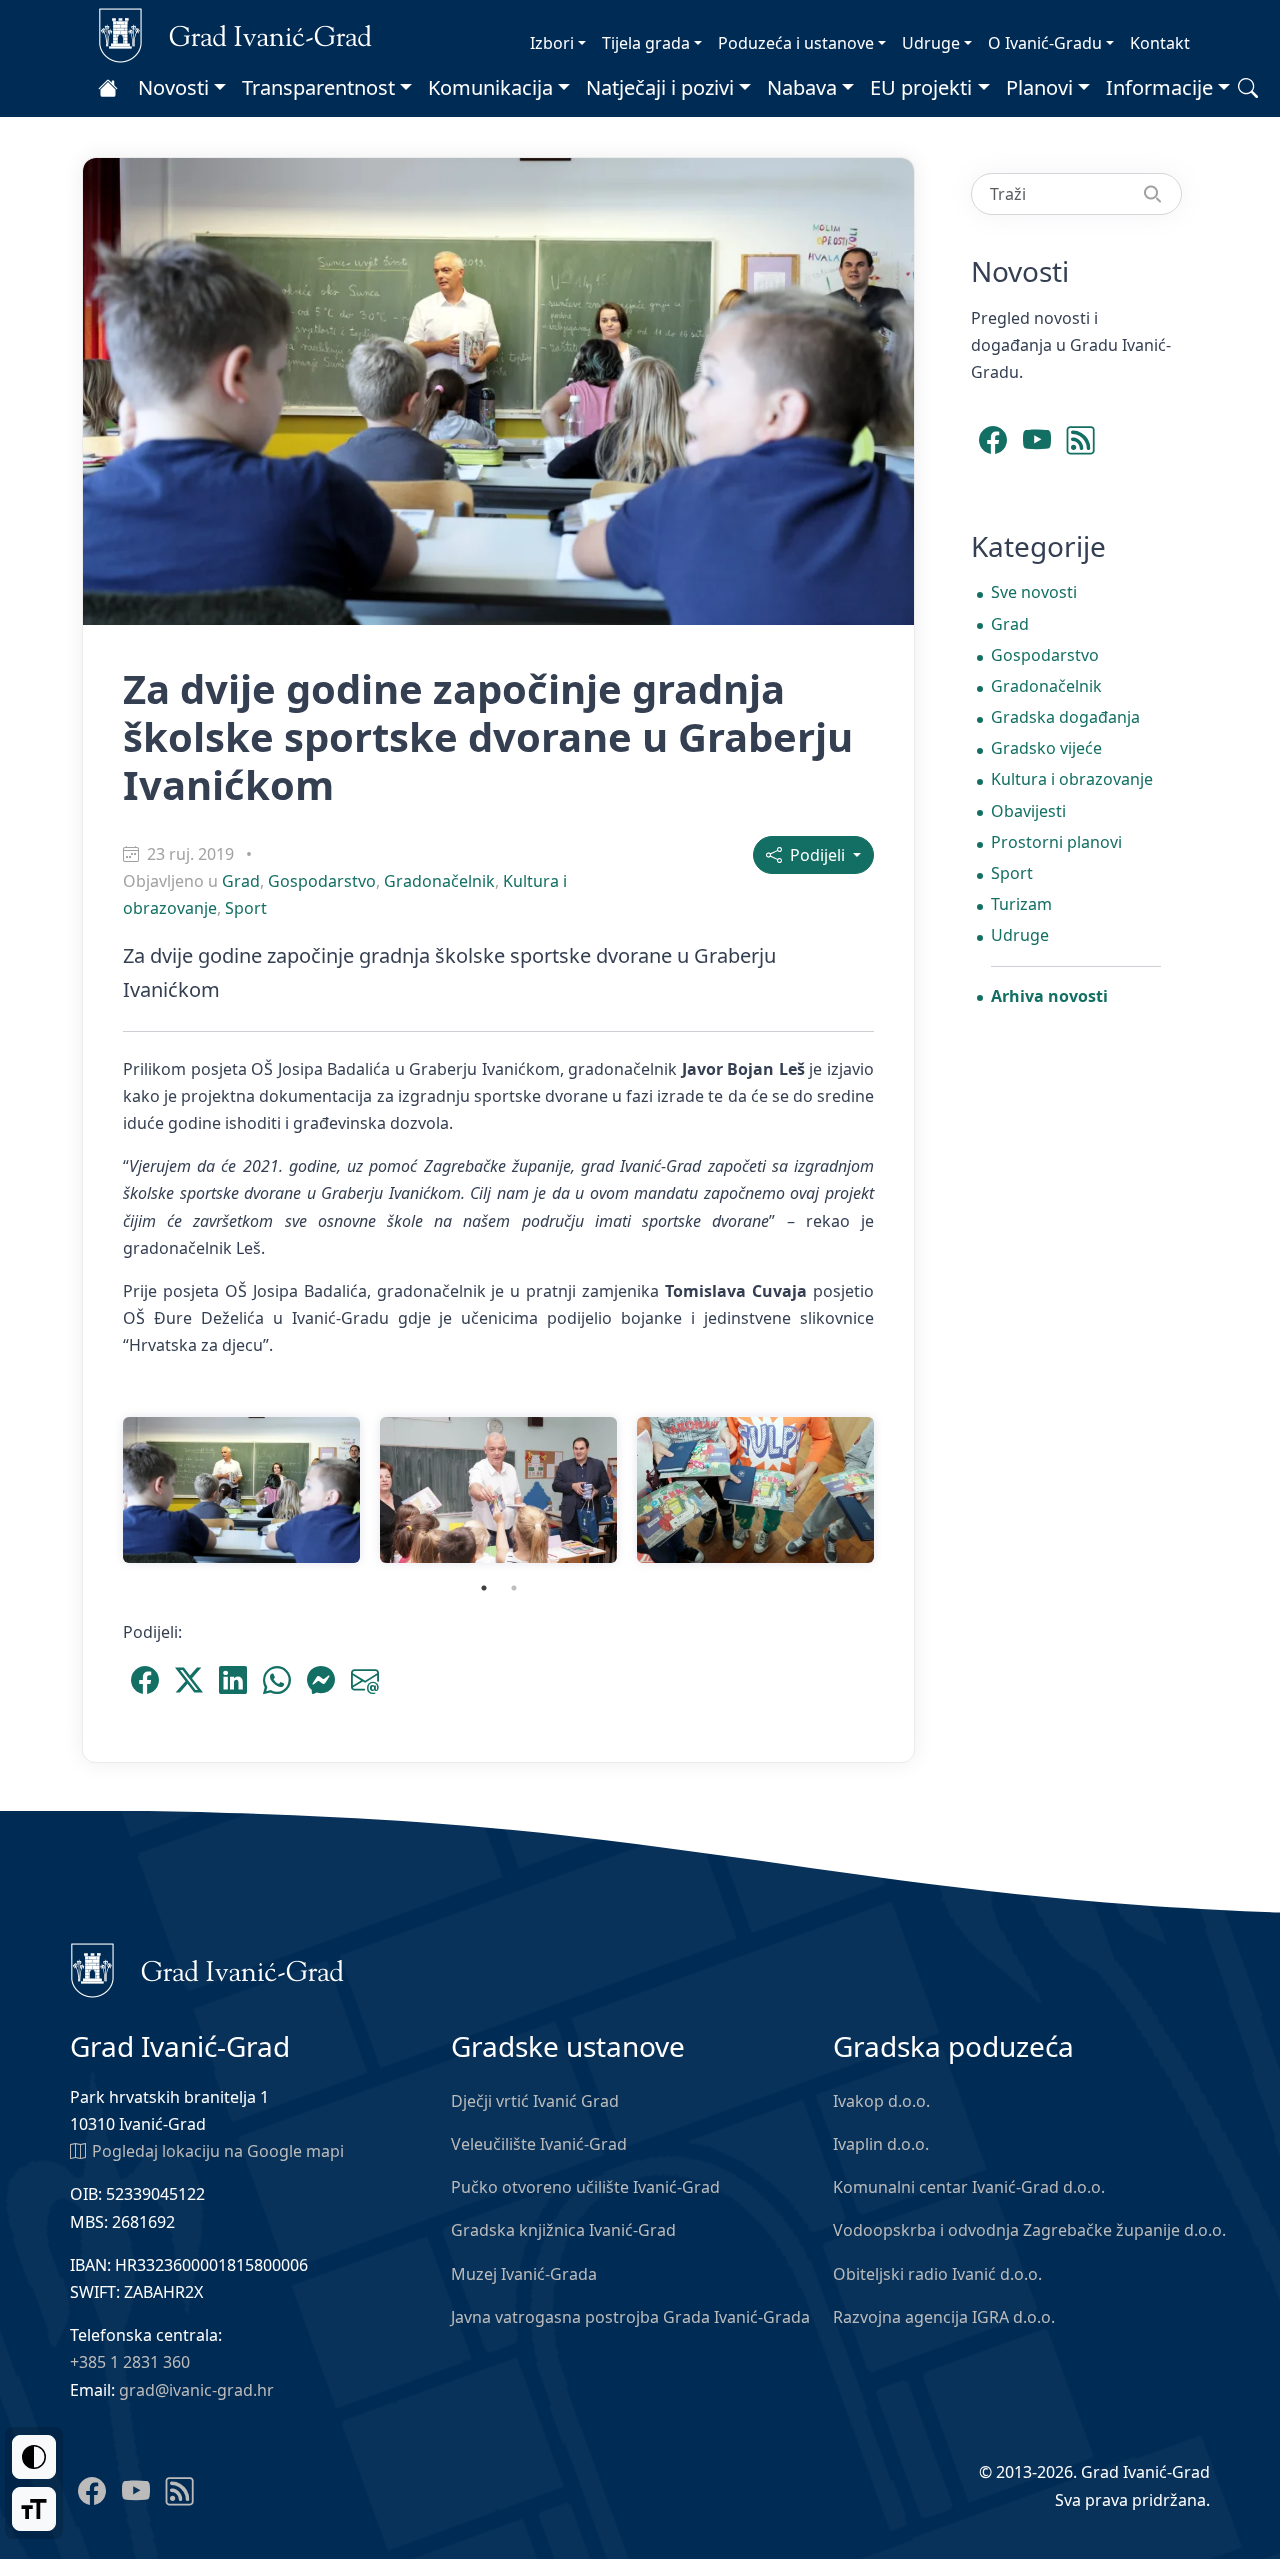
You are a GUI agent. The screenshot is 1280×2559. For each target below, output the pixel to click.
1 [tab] (484, 1588)
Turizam (1021, 904)
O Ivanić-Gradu (1045, 43)
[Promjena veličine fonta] (34, 2509)
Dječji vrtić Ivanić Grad (535, 2101)
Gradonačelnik (439, 881)
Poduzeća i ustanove (796, 43)
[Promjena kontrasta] (34, 2457)
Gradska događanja (1065, 717)
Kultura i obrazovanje (1072, 779)
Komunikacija (490, 87)
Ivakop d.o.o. (881, 2101)
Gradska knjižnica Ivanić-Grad (563, 2230)
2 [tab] (514, 1588)
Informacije (1159, 87)
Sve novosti (1034, 592)
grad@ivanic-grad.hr (196, 2390)
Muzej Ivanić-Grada (524, 2274)
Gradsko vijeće (1046, 748)
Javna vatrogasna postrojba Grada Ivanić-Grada (630, 2317)
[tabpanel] (241, 1490)
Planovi (1039, 87)
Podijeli (815, 855)
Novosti (173, 87)
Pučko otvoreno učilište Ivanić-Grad (585, 2187)
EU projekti (921, 87)
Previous (98, 1490)
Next (899, 1490)
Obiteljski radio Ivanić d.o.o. (937, 2274)
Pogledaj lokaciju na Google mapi (218, 2151)
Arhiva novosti (1049, 996)
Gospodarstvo (322, 881)
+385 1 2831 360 (130, 2362)
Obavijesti (1028, 811)
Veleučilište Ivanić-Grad (539, 2144)
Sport (246, 908)
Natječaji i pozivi (660, 87)
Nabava (802, 87)
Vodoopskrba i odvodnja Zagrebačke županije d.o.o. (1029, 2230)
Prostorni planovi (1056, 842)
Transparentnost (318, 87)
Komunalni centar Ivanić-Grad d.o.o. (969, 2187)
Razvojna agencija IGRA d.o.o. (944, 2317)
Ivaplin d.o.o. (881, 2144)
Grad (241, 881)
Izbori (552, 43)
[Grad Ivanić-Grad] (235, 34)
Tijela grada (646, 43)
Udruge (931, 43)
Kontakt (1160, 43)
